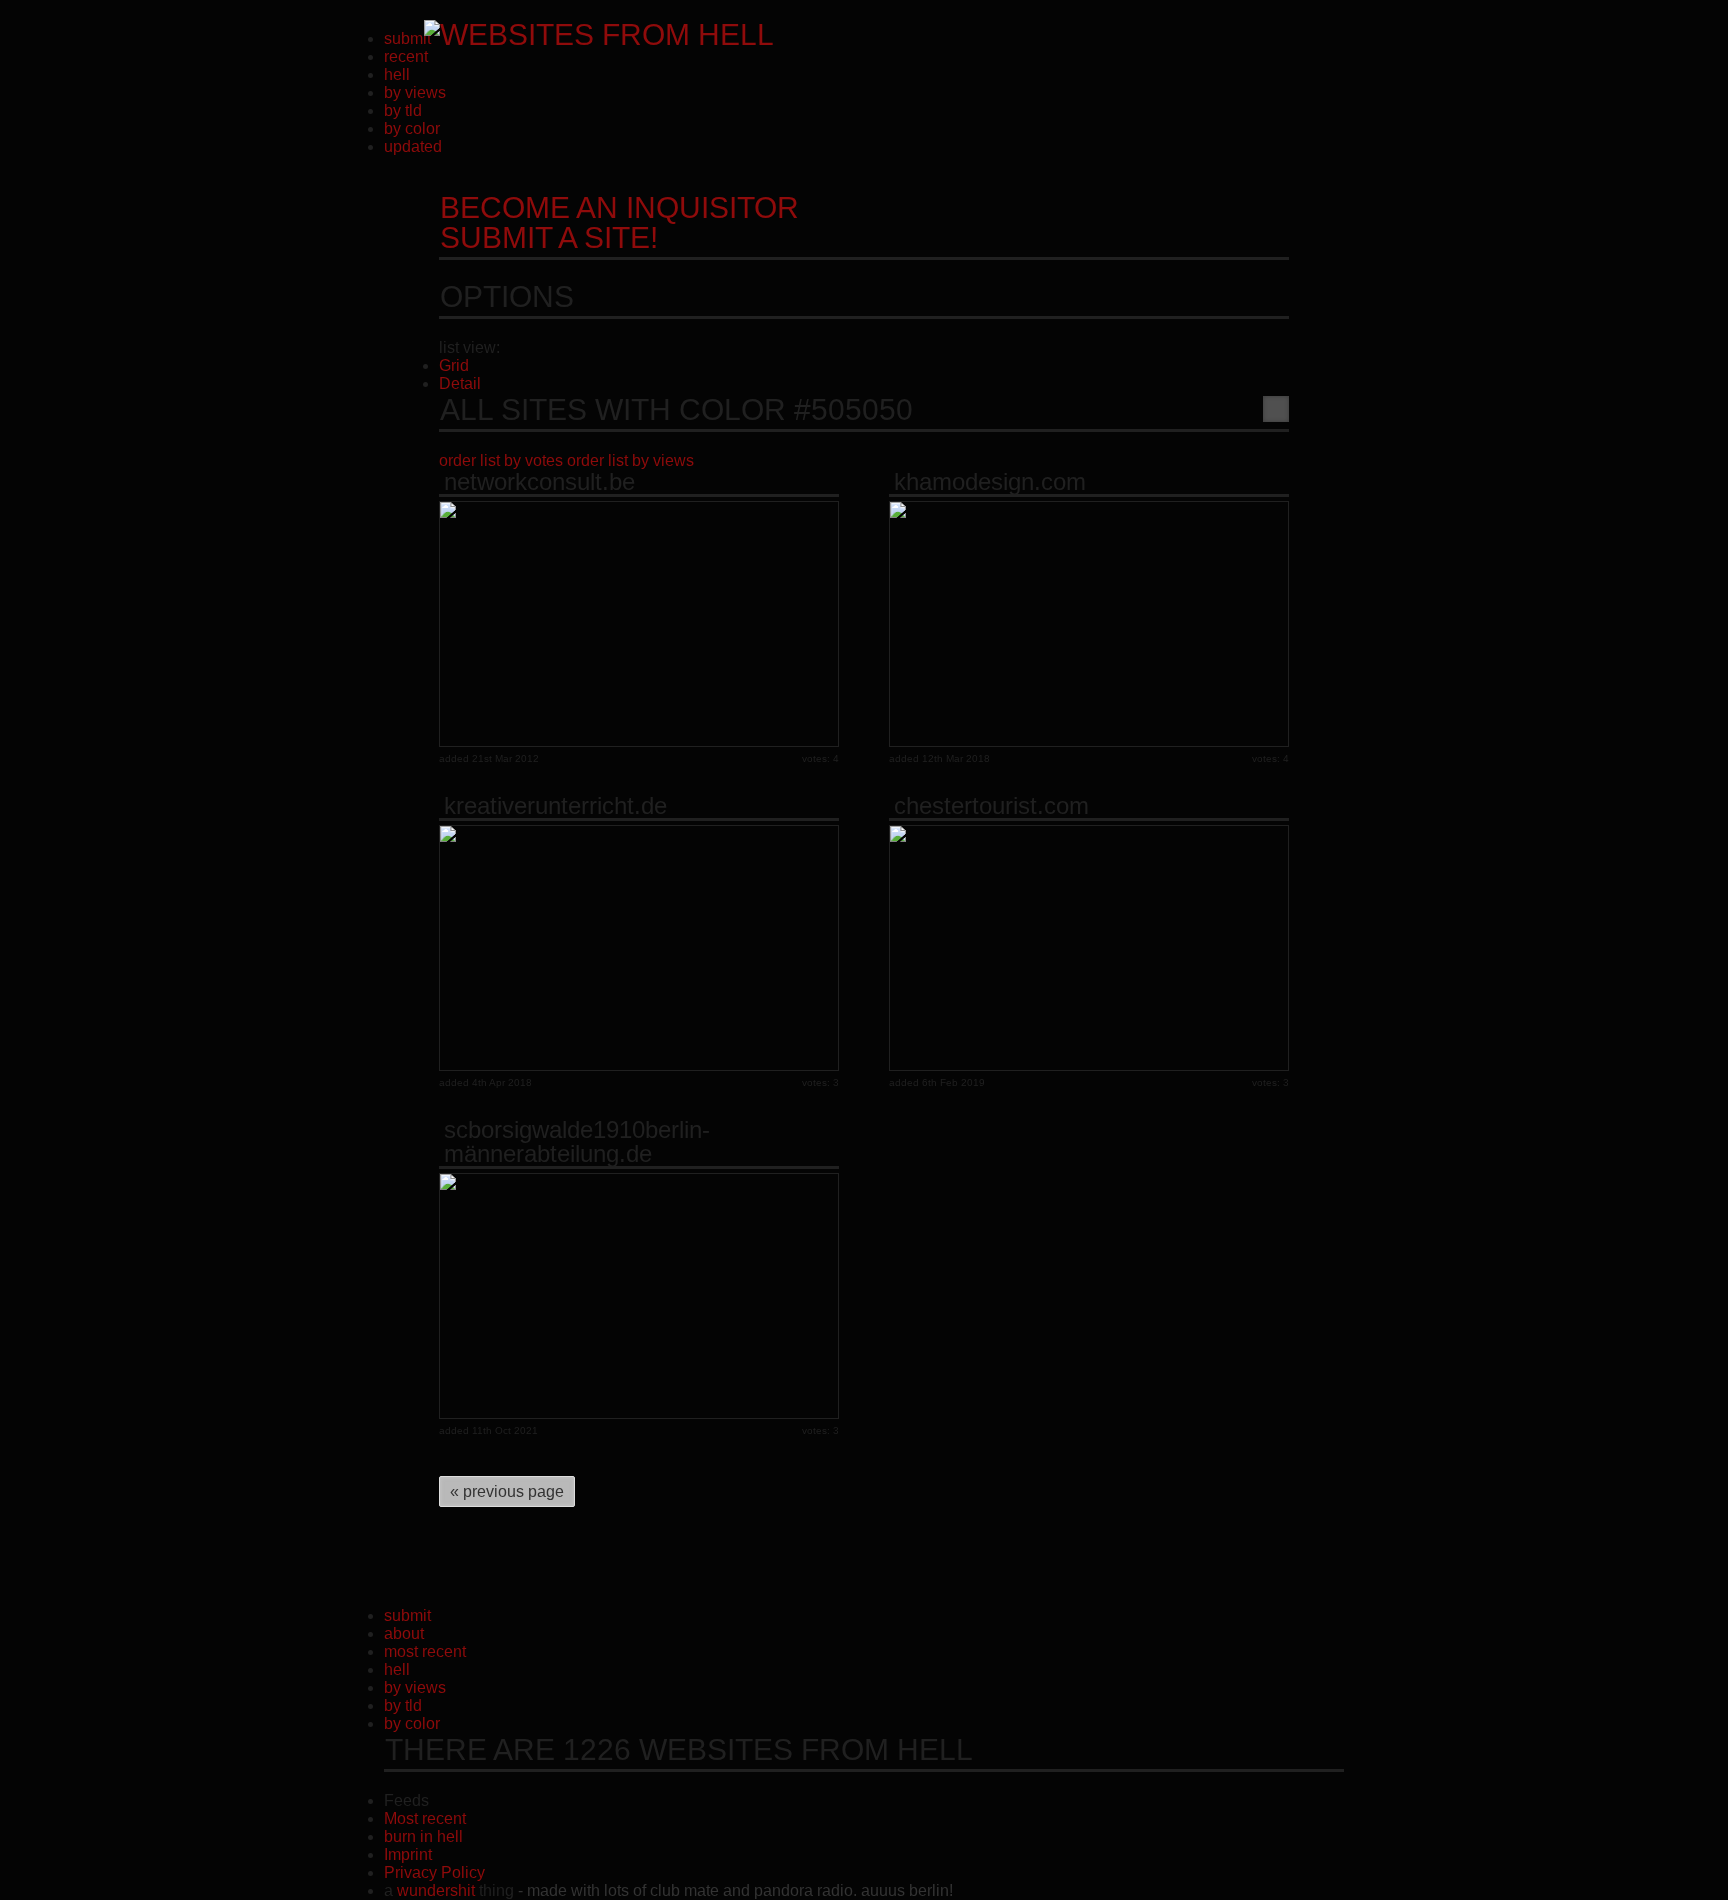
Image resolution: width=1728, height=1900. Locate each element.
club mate (684, 1890)
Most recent (425, 1818)
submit (407, 38)
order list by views (630, 460)
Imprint (408, 1854)
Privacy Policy (434, 1872)
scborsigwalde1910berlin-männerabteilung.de (577, 1142)
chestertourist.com (991, 806)
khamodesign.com (990, 482)
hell (397, 74)
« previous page (507, 1491)
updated (413, 146)
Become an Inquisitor (619, 222)
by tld (403, 110)
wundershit (436, 1890)
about (404, 1633)
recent (406, 56)
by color (412, 128)
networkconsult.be (539, 482)
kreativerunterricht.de (555, 806)
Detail (460, 383)
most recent (425, 1651)
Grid (454, 365)
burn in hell (423, 1836)
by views (415, 92)
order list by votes (501, 460)
